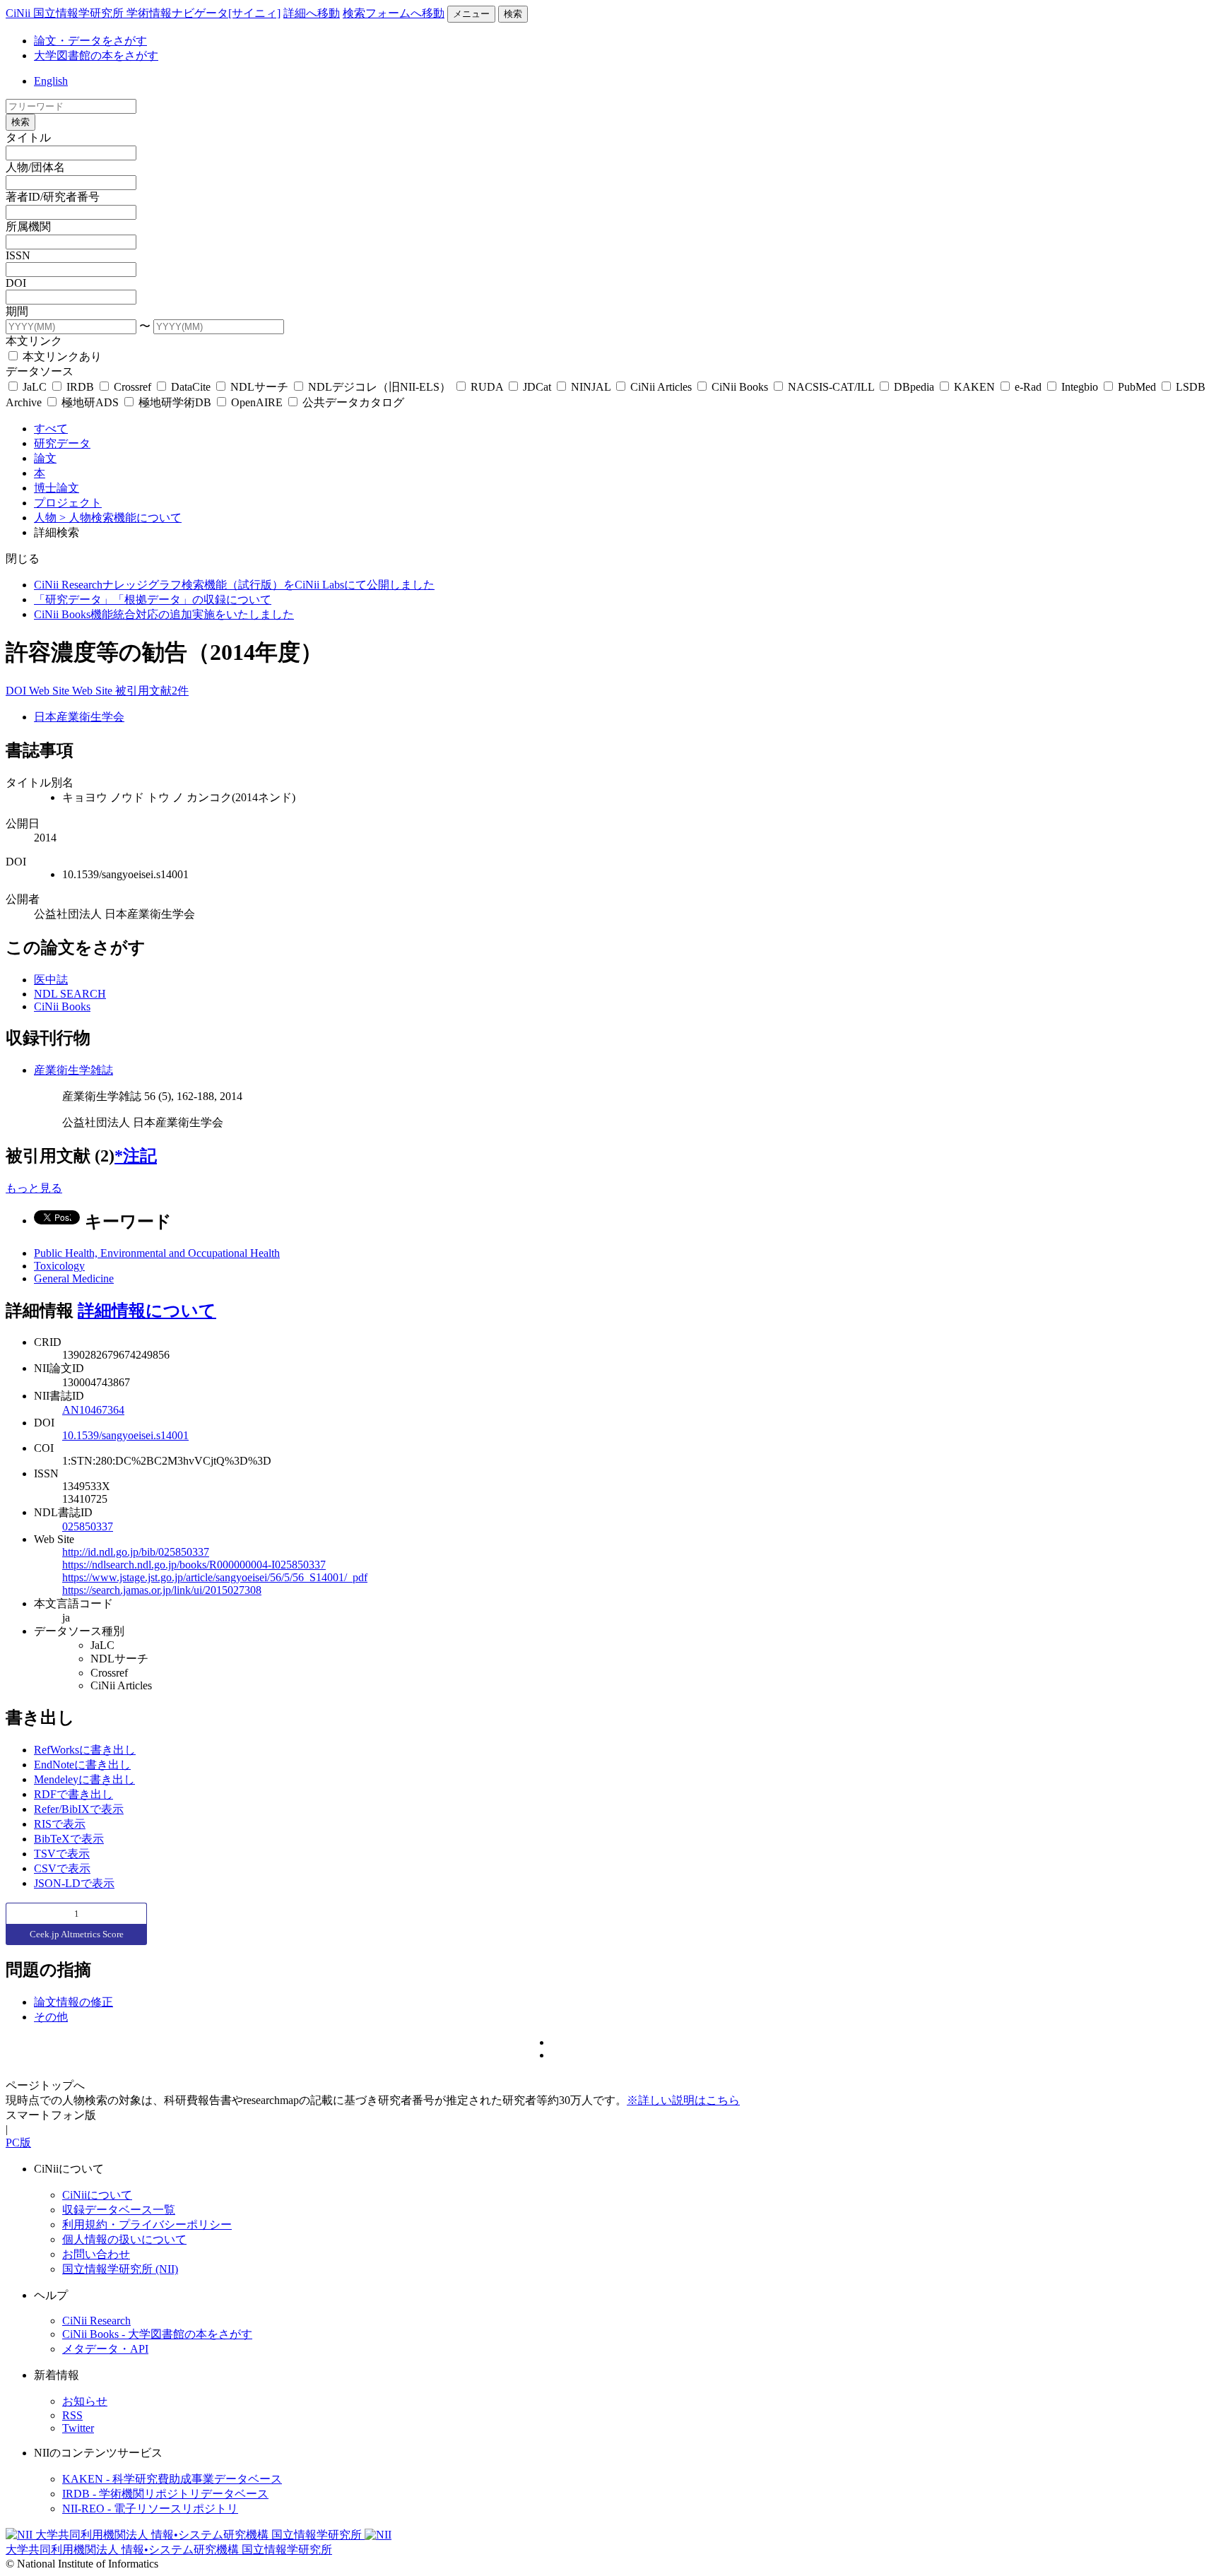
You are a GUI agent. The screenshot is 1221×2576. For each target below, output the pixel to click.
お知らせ (85, 2401)
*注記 (136, 1156)
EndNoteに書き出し (82, 1765)
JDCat (537, 387)
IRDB (80, 387)
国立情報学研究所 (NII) (120, 2269)
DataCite (191, 387)
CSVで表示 (62, 1868)
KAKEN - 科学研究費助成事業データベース (172, 2479)
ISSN (18, 255)
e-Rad (1028, 387)
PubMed (1137, 387)
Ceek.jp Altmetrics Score (77, 1934)
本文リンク (34, 341)
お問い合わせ (96, 2254)
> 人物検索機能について (120, 518)
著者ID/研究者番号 (53, 197)
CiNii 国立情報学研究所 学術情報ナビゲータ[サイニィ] (143, 13)
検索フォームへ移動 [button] (394, 13)
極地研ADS (90, 402)
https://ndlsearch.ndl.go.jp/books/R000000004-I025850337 (194, 1565)
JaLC (35, 387)
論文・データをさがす (90, 41)
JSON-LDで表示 (74, 1883)
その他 (51, 2017)
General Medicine (74, 1278)
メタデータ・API (105, 2349)
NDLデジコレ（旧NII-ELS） (379, 387)
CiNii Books (740, 387)
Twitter (78, 2428)
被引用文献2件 (152, 691)
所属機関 (28, 226)
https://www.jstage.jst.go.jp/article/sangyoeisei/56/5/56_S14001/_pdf (215, 1577)
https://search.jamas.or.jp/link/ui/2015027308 (162, 1590)
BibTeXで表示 (69, 1839)
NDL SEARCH (70, 994)
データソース (40, 371)
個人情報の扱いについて (124, 2239)
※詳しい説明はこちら (683, 2100)
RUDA (487, 387)
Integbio (1080, 387)
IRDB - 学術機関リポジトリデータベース (165, 2494)
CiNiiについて (97, 2195)
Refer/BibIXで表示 (79, 1809)
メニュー (471, 14)
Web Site (51, 691)
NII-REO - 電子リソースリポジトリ (150, 2509)
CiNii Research (96, 2321)
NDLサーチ (259, 387)
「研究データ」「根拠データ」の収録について (153, 599)
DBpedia (914, 387)
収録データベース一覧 (119, 2210)
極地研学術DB (175, 402)
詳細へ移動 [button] (312, 13)
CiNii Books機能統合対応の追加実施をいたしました (164, 614)
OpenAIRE (257, 402)
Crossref (132, 387)
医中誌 (51, 980)
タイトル (28, 137)
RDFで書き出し (73, 1794)
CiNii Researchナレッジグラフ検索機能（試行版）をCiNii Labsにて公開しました (234, 585)
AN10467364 (93, 1410)
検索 (513, 14)
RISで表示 (60, 1824)
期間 (17, 311)
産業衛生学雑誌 (73, 1070)
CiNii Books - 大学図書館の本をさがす (157, 2334)
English (51, 81)
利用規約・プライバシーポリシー (147, 2225)
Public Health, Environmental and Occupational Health (157, 1253)
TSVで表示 (62, 1854)
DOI (16, 283)
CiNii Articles (661, 387)
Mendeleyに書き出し (84, 1779)
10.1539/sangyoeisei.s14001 (125, 1435)
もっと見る (34, 1188)
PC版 (18, 2143)
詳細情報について (147, 1311)
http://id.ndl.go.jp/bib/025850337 (136, 1552)
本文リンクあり (61, 356)
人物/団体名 (35, 167)
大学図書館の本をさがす (96, 55)
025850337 (88, 1526)
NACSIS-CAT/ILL (831, 387)
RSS (72, 2415)
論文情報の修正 (73, 2002)
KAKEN (974, 387)
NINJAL (591, 387)
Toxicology (59, 1266)
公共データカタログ (352, 402)
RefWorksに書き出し (85, 1750)
